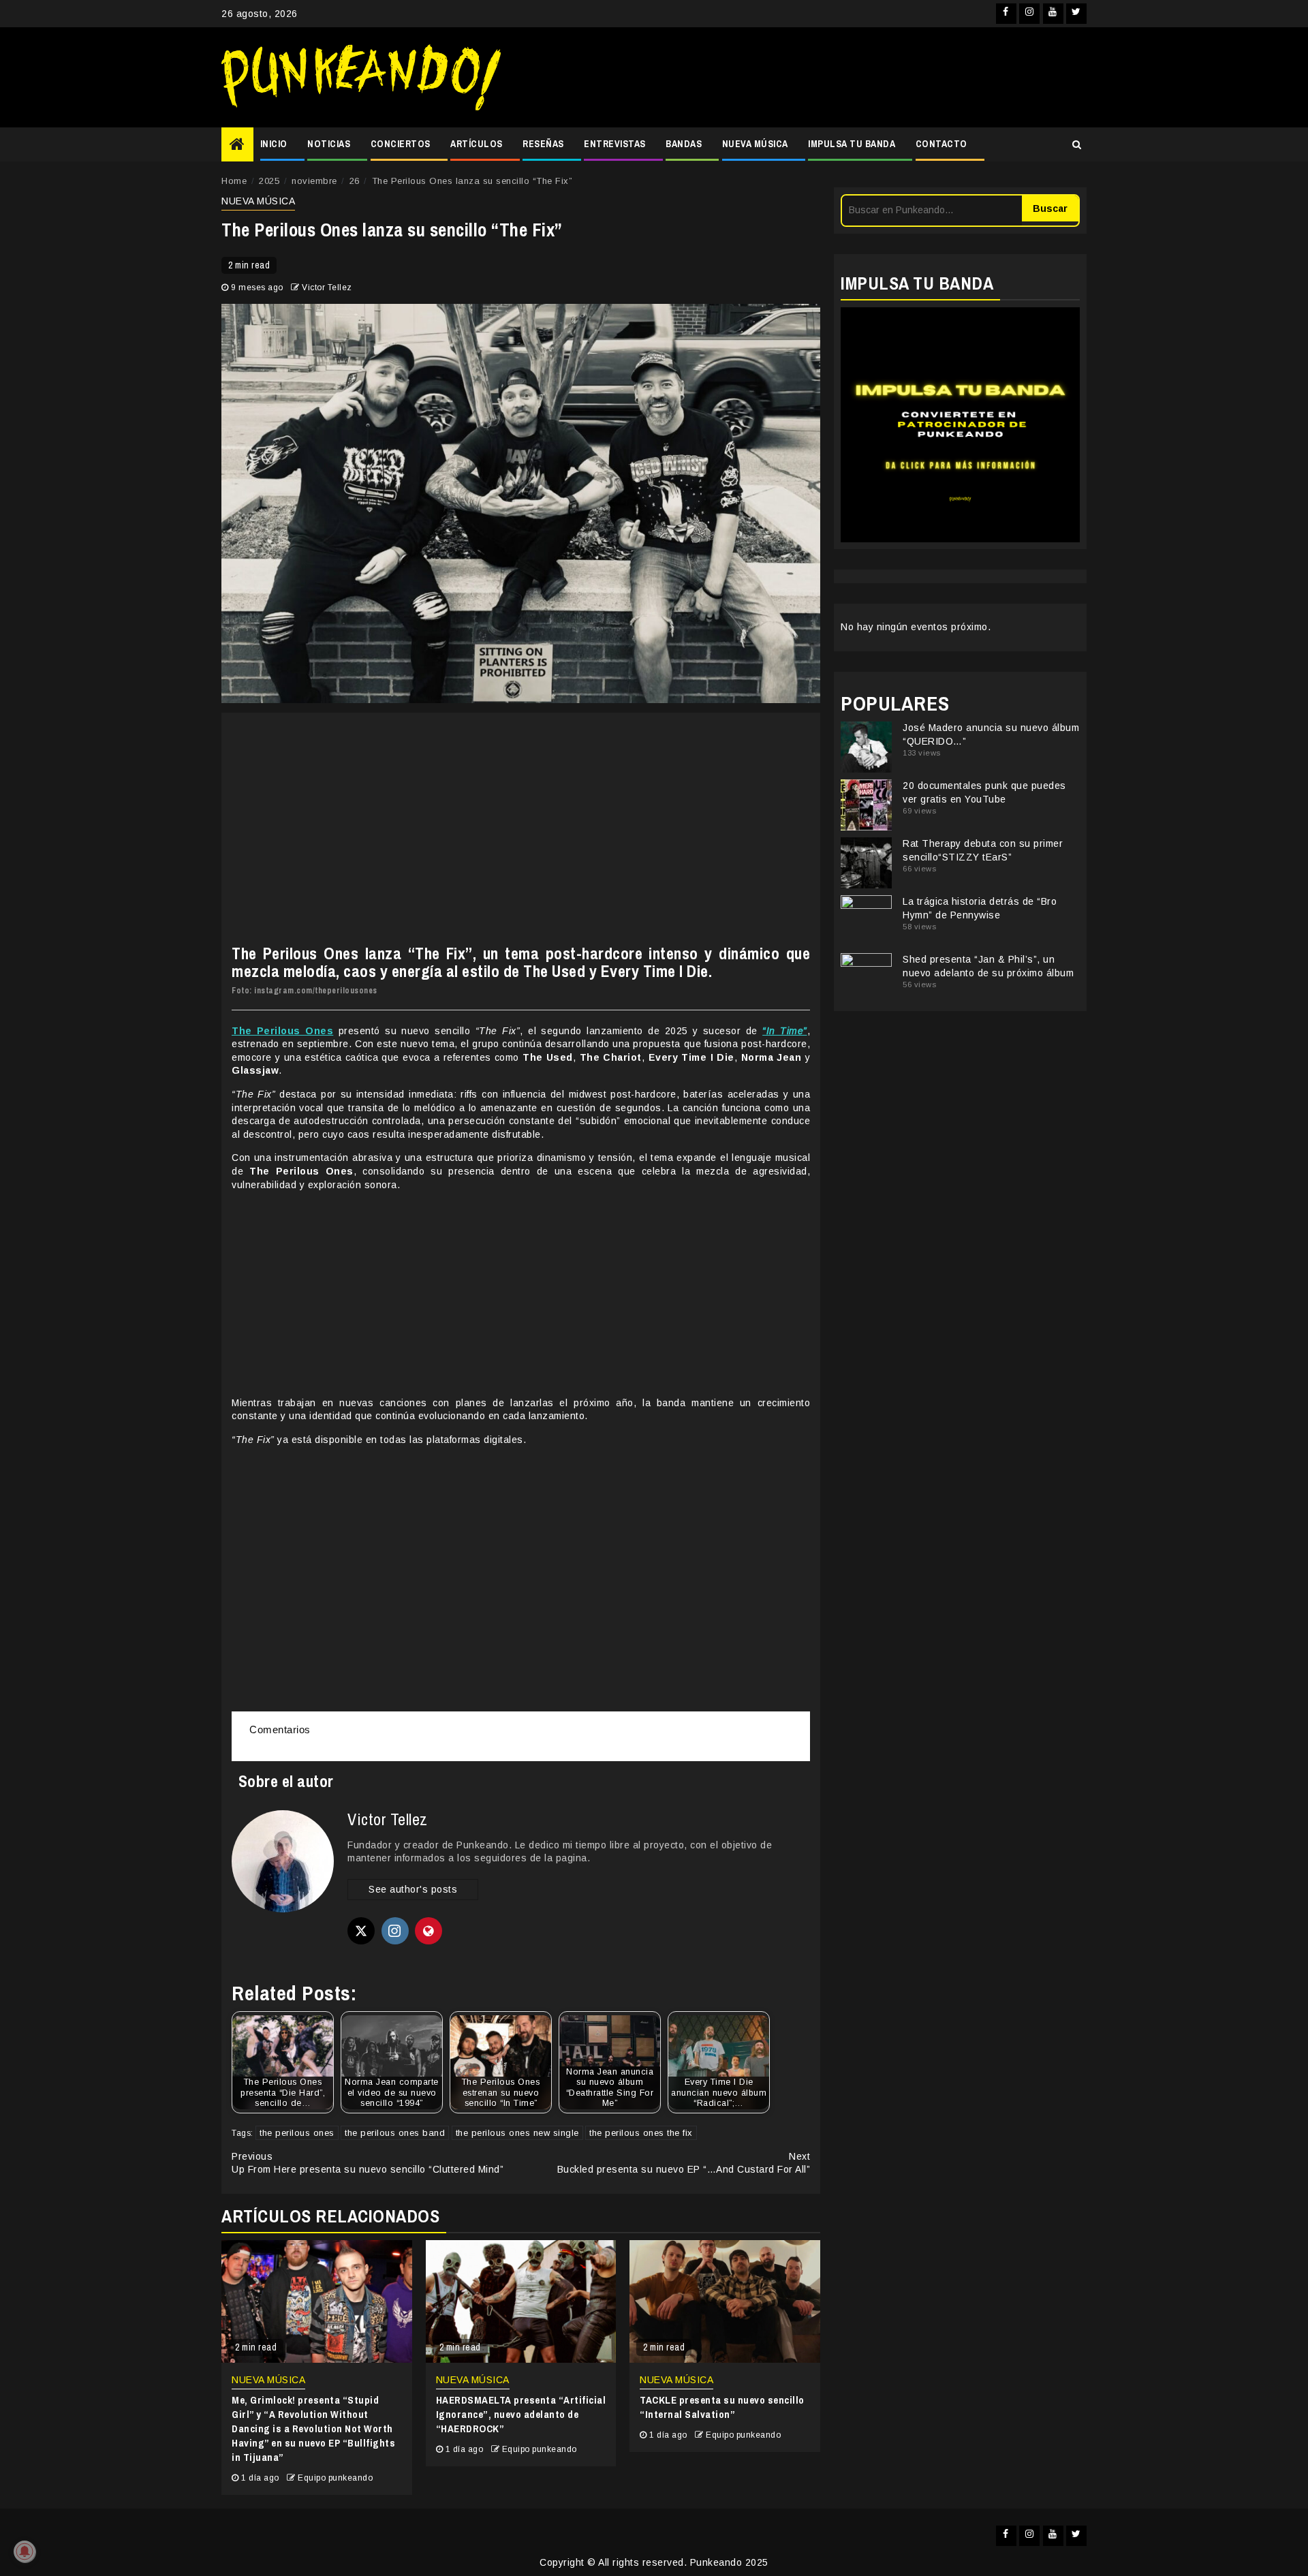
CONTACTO (941, 144)
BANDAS (684, 144)
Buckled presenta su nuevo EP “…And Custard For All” (684, 2163)
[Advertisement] (800, 78)
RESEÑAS (543, 144)
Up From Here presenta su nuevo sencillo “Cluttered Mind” (368, 2163)
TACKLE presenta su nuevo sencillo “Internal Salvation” (722, 2407)
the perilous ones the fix (641, 2133)
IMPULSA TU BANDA (852, 144)
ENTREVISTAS (615, 144)
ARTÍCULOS (477, 144)
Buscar (1050, 208)
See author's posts (413, 1889)
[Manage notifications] (25, 2551)
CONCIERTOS (401, 144)
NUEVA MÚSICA (755, 144)
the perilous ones (297, 2133)
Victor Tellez (327, 288)
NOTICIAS (329, 144)
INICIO (274, 144)
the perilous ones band (395, 2133)
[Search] (1077, 144)
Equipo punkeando (335, 2478)
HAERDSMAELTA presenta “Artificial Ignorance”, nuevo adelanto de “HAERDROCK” (521, 2414)
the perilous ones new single (517, 2133)
